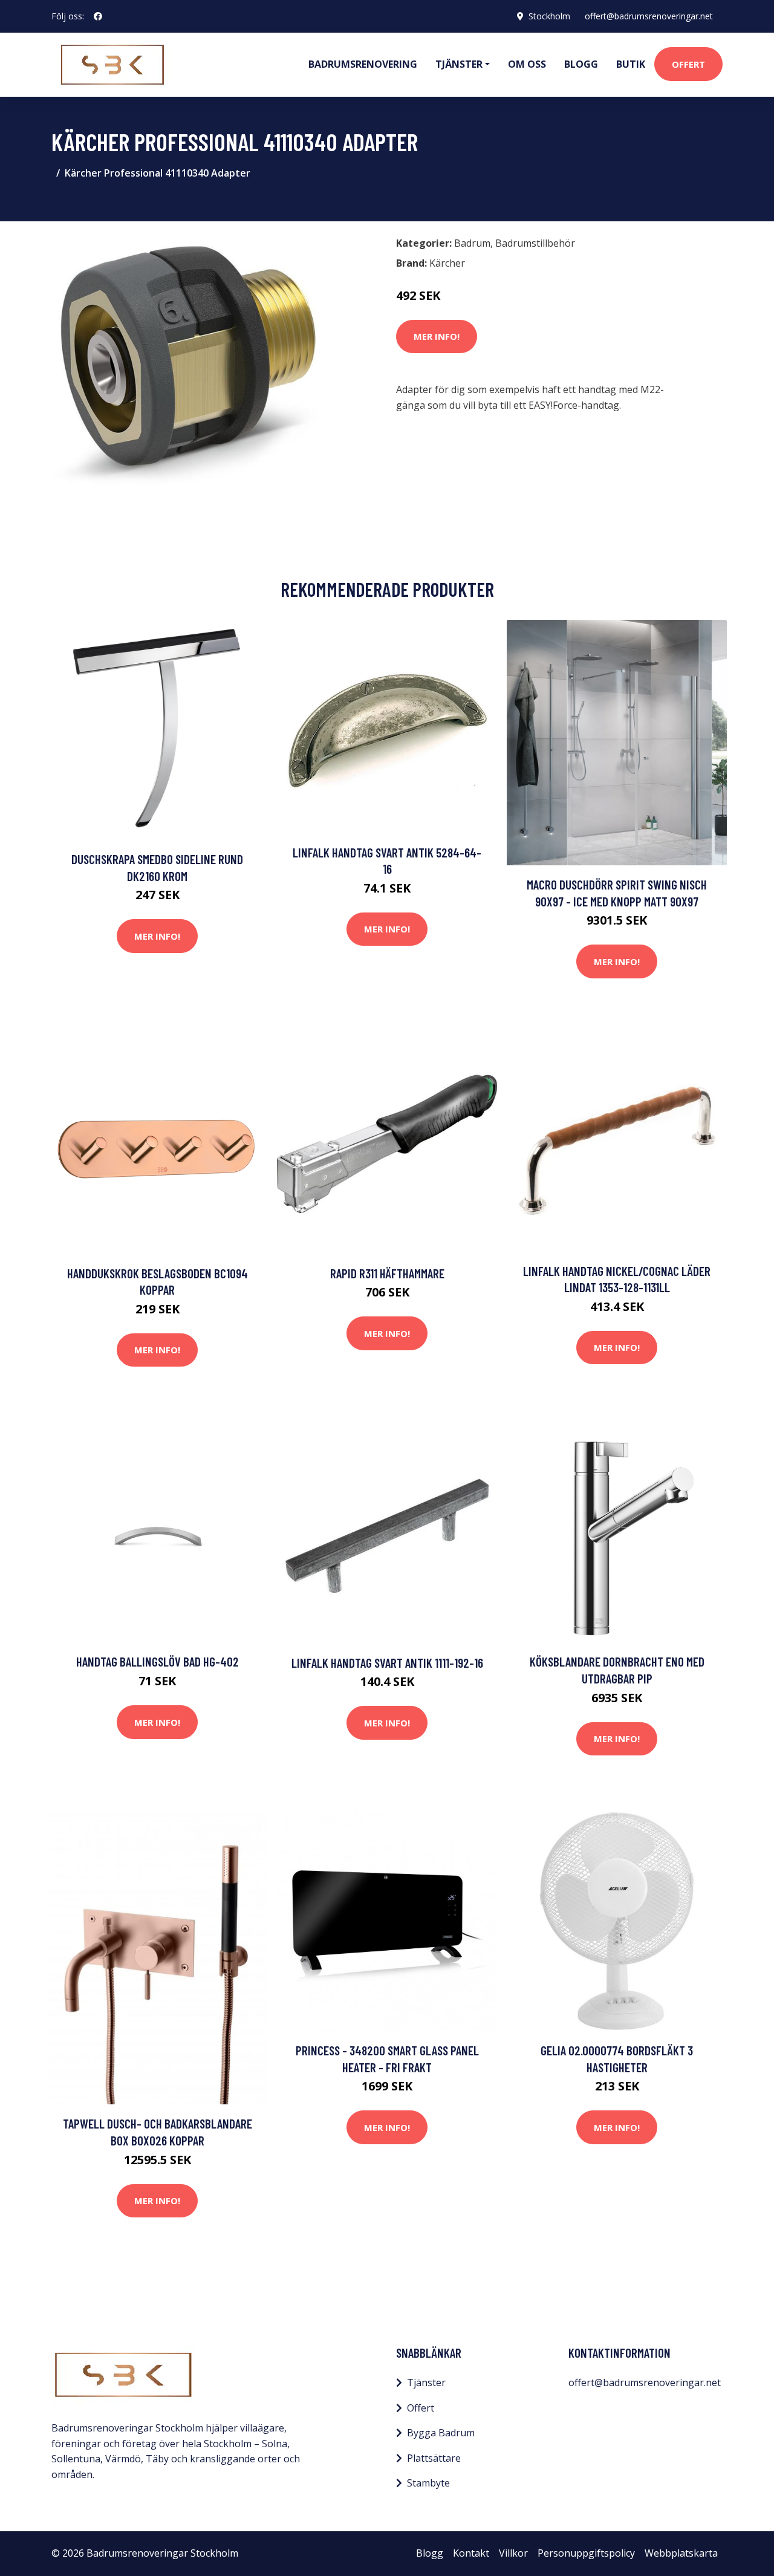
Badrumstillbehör (535, 243)
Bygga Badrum (441, 2433)
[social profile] (98, 16)
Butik (631, 64)
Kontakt (471, 2553)
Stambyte (428, 2483)
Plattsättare (434, 2458)
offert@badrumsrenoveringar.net (649, 16)
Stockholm (549, 16)
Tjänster (426, 2382)
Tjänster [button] (459, 64)
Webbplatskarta (681, 2553)
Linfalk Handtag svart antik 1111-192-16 (387, 1663)
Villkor (513, 2553)
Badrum (472, 243)
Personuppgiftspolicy (586, 2553)
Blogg (581, 64)
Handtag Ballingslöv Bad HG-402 (158, 1661)
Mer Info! (437, 336)
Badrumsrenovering (363, 64)
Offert (688, 64)
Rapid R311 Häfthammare (387, 1273)
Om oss (527, 64)
